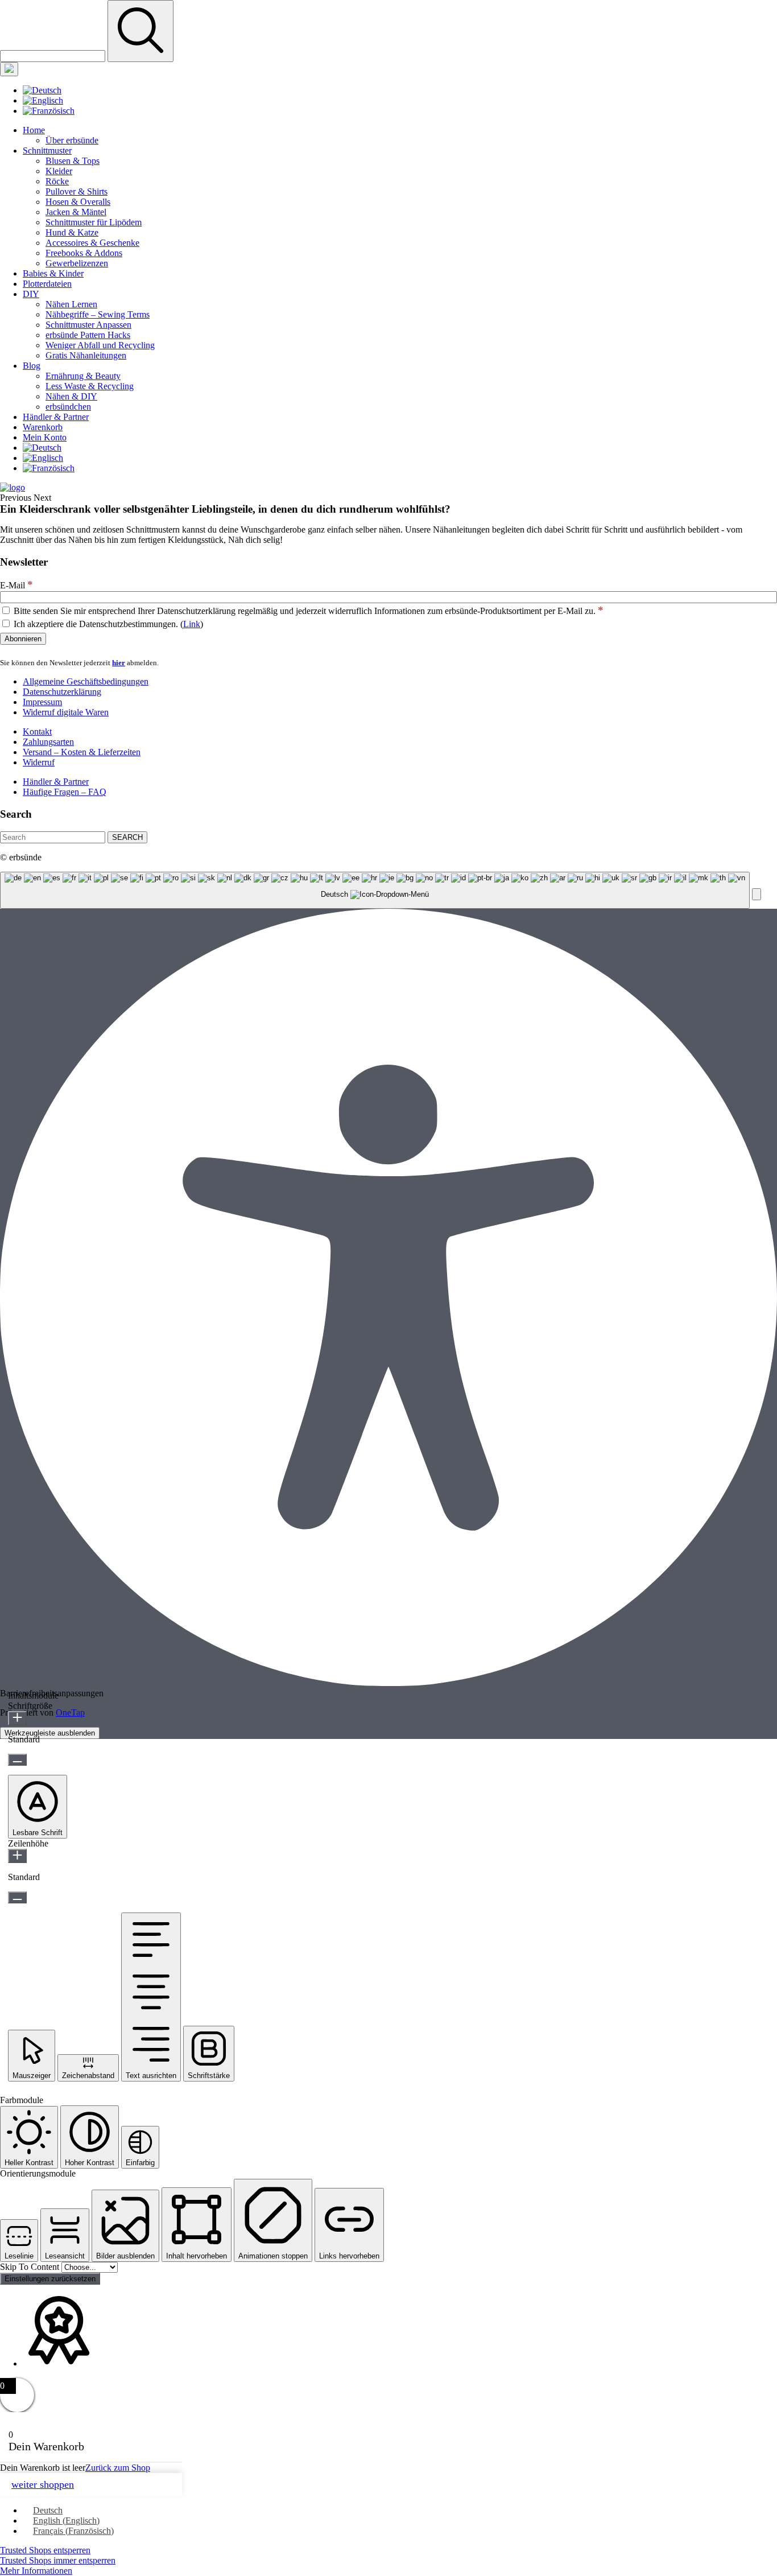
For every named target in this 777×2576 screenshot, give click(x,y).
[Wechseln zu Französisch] (49, 111)
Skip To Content (31, 2267)
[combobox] (375, 890)
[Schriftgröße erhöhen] (17, 1718)
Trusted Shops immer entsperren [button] (58, 2560)
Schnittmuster (47, 151)
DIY (31, 294)
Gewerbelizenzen (77, 263)
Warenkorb (43, 427)
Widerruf (39, 762)
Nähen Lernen (71, 304)
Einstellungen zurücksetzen (50, 2279)
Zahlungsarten (48, 742)
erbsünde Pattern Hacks (88, 335)
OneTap (70, 1712)
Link (192, 624)
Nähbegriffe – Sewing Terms (98, 314)
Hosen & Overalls (78, 202)
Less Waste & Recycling (90, 386)
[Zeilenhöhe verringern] (17, 1897)
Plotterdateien (47, 284)
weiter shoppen (43, 2484)
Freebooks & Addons (84, 253)
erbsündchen (68, 407)
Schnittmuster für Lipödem (94, 222)
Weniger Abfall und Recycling (100, 345)
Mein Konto (45, 437)
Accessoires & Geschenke (92, 243)
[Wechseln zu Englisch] (43, 100)
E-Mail (16, 585)
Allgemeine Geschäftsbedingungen (86, 681)
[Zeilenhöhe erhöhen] (17, 1856)
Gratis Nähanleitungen (86, 355)
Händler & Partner (56, 417)
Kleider (59, 171)
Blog (32, 366)
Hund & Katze (72, 232)
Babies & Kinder (53, 273)
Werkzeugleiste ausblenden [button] (50, 1733)
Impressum (42, 702)
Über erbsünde (72, 140)
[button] (757, 894)
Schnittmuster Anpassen (88, 325)
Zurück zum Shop (118, 2468)
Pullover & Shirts (77, 191)
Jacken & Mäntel (76, 212)
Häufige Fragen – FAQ (65, 792)
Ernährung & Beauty (83, 376)
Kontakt (37, 731)
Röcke (57, 181)
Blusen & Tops (73, 161)
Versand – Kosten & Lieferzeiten (82, 752)
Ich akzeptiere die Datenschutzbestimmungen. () (107, 624)
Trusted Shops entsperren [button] (45, 2550)
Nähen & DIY (71, 396)
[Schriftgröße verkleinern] (17, 1760)
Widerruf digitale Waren (66, 712)
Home (34, 130)
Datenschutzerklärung (62, 692)
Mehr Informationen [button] (36, 2571)
